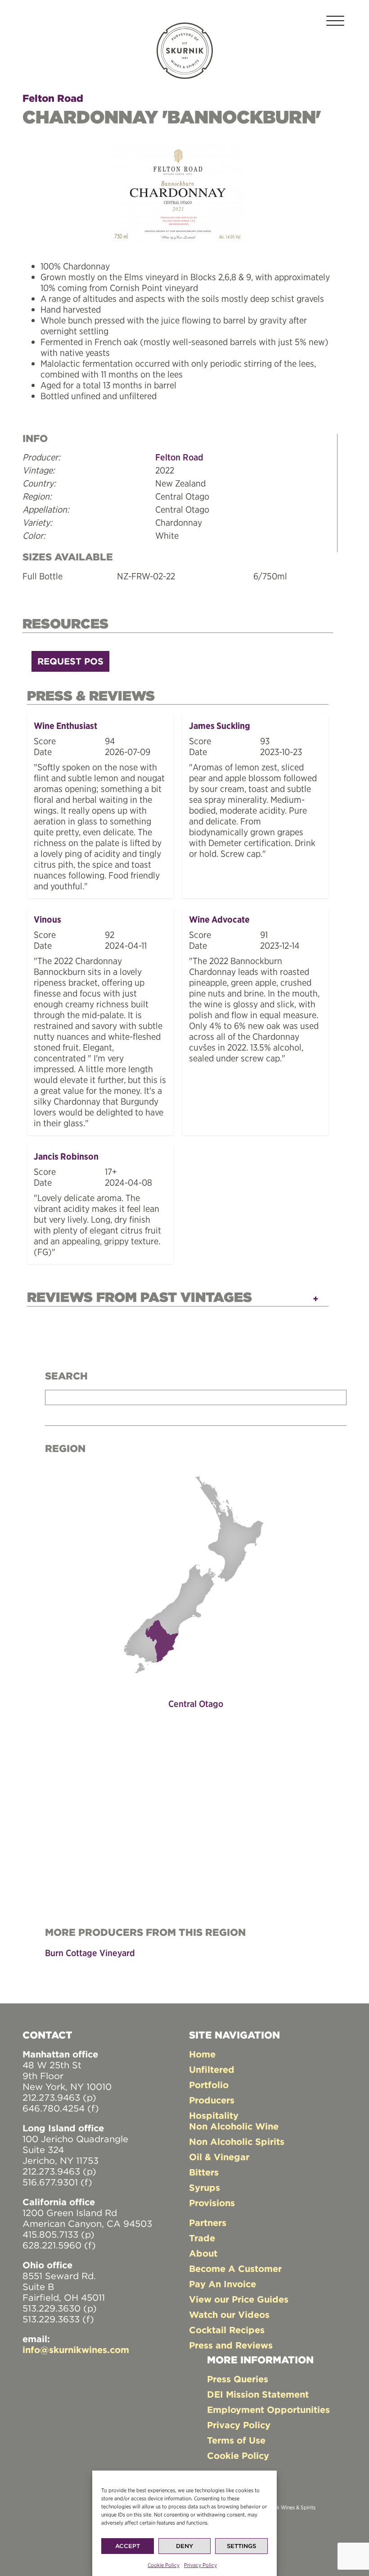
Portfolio (209, 2085)
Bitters (204, 2172)
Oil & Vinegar (219, 2157)
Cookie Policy (164, 2565)
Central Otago (196, 1704)
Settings (241, 2546)
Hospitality (214, 2115)
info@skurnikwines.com (76, 2350)
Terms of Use (236, 2440)
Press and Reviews (231, 2345)
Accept (128, 2546)
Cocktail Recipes (227, 2330)
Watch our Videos (229, 2314)
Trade (202, 2238)
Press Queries (238, 2379)
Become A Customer (235, 2269)
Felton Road (53, 98)
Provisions (212, 2203)
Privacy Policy (200, 2565)
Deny (184, 2546)
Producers (212, 2100)
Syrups (205, 2187)
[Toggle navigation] (335, 22)
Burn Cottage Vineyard (90, 1953)
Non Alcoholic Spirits (237, 2141)
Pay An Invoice (223, 2284)
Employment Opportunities (268, 2410)
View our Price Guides (239, 2299)
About (203, 2253)
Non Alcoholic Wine (234, 2126)
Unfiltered (212, 2069)
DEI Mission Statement (258, 2394)
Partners (208, 2223)
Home (202, 2054)
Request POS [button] (70, 661)
